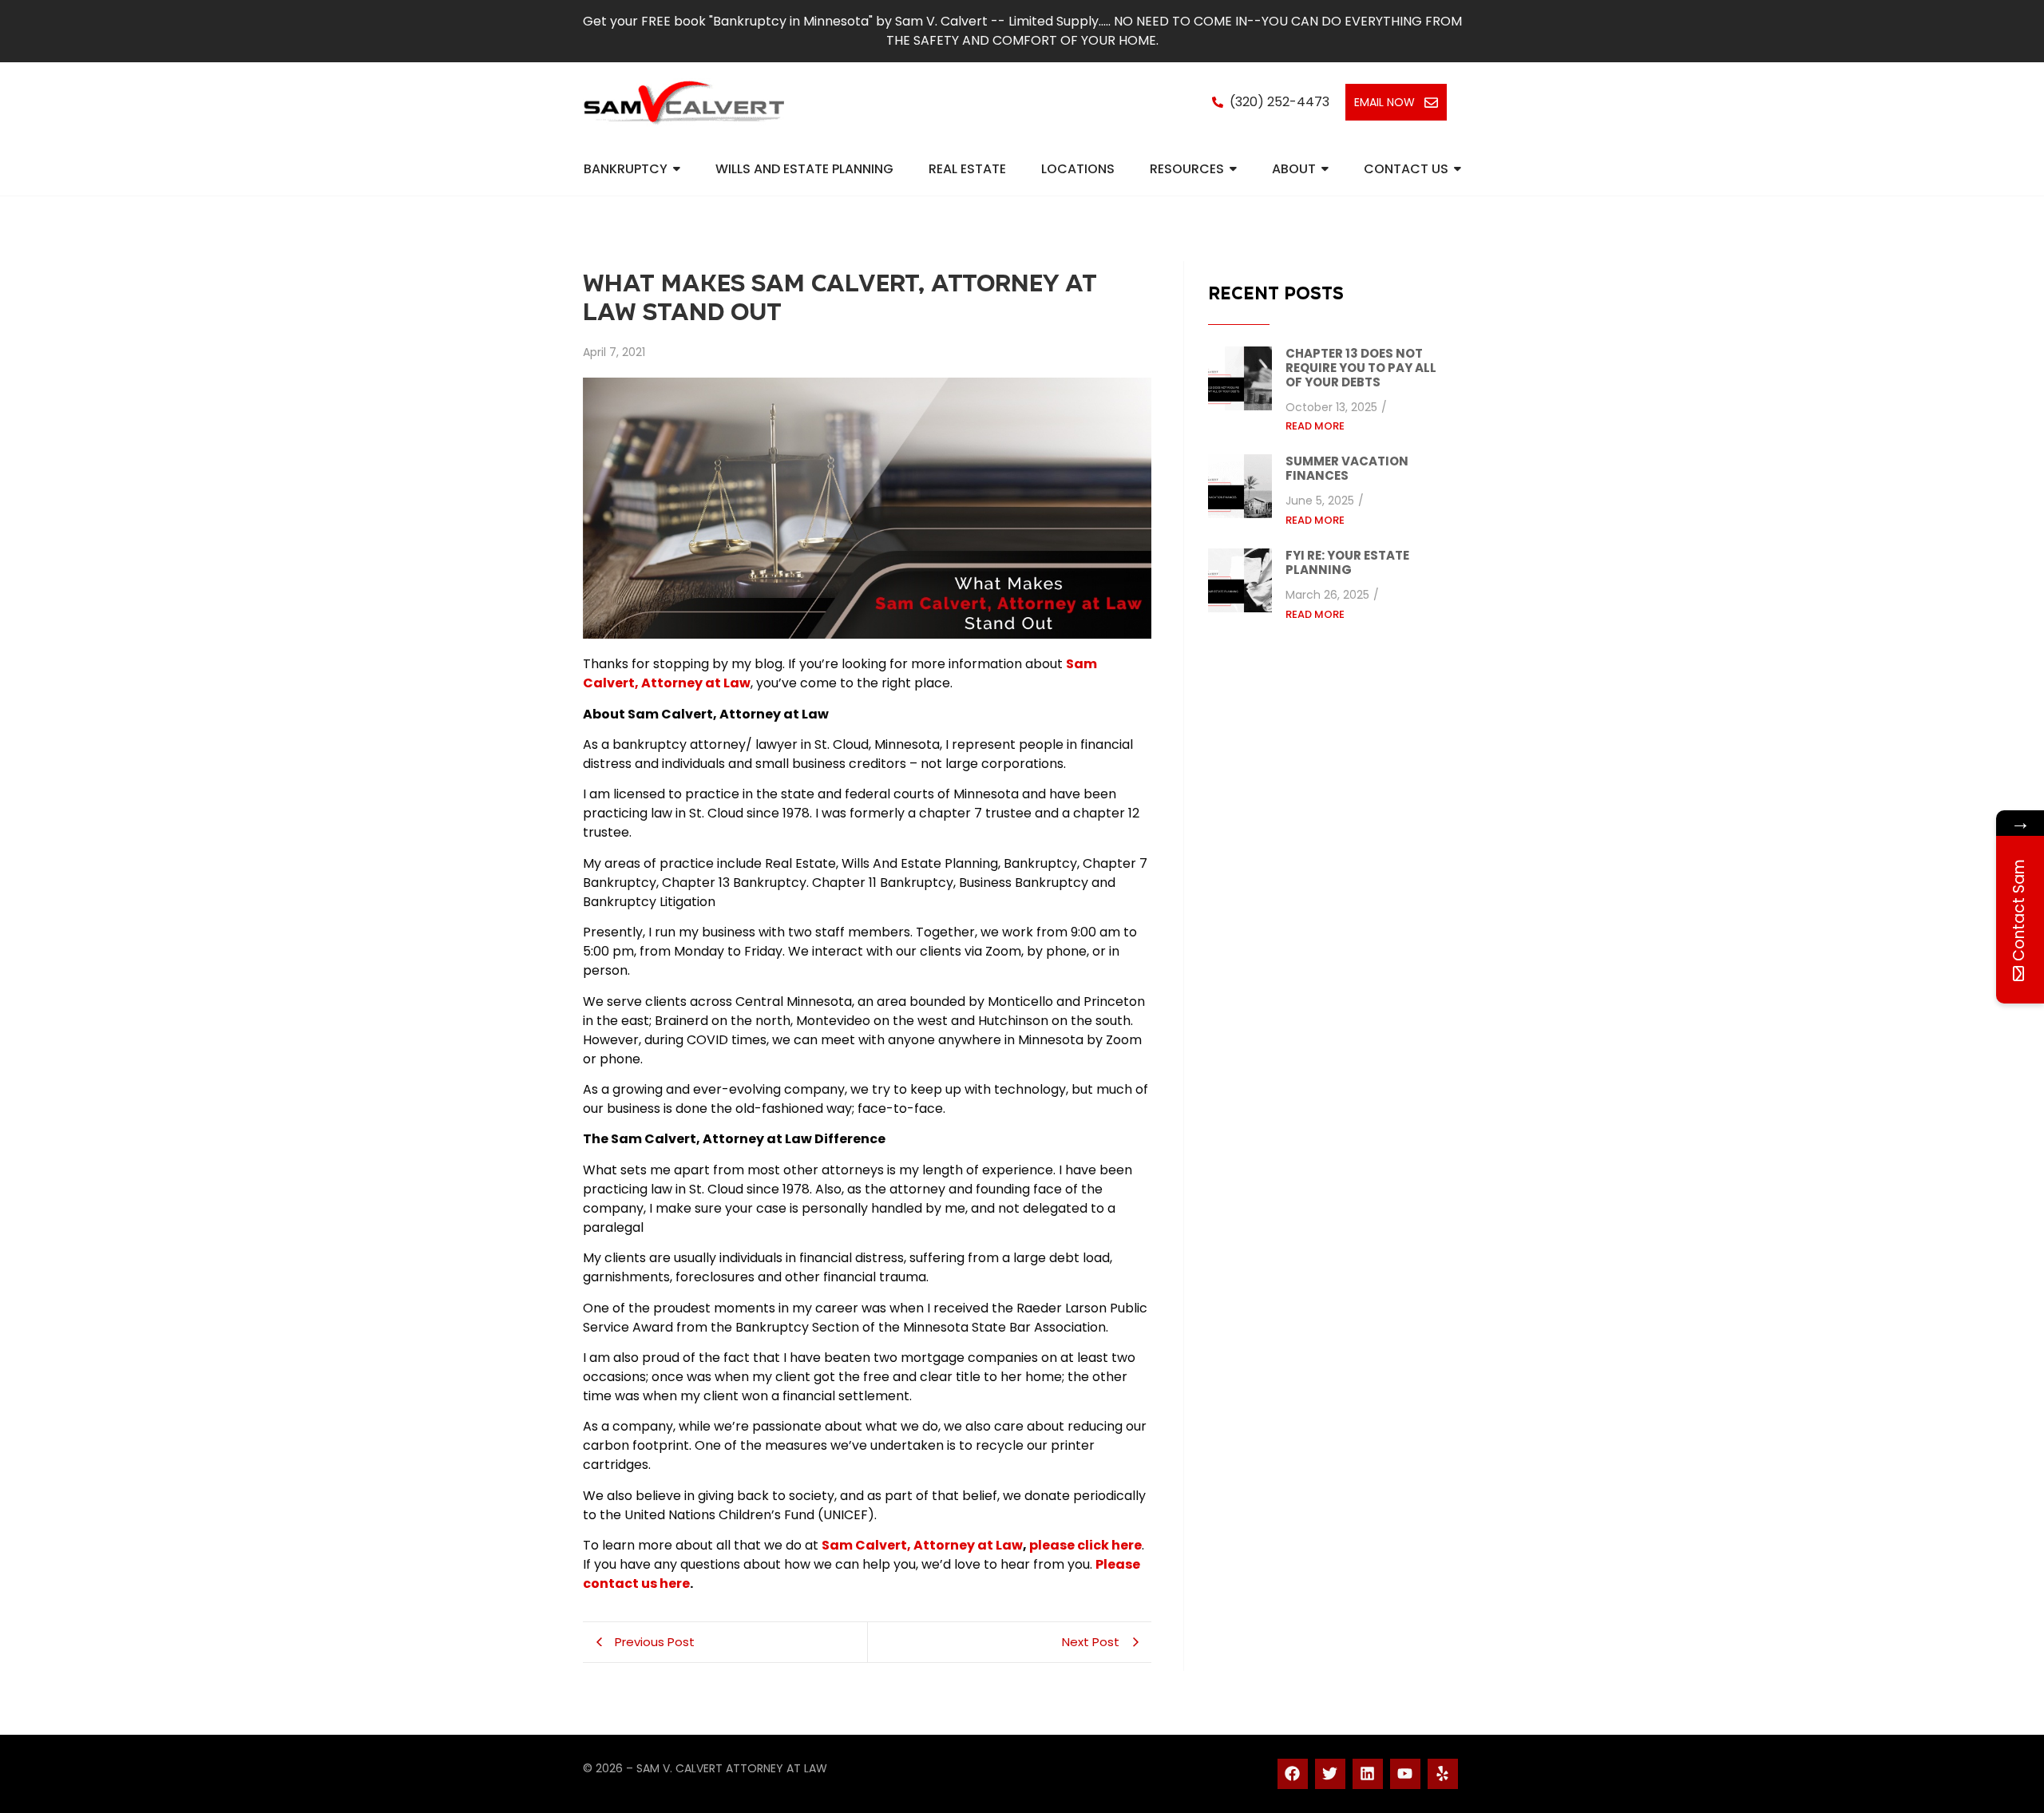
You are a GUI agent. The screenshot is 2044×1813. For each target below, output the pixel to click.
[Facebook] (1293, 1774)
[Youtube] (1405, 1774)
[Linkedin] (1368, 1774)
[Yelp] (1443, 1774)
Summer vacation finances (1347, 469)
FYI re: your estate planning (1347, 563)
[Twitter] (1330, 1774)
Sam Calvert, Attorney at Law (922, 1545)
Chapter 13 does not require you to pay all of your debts (1361, 368)
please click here (1085, 1545)
